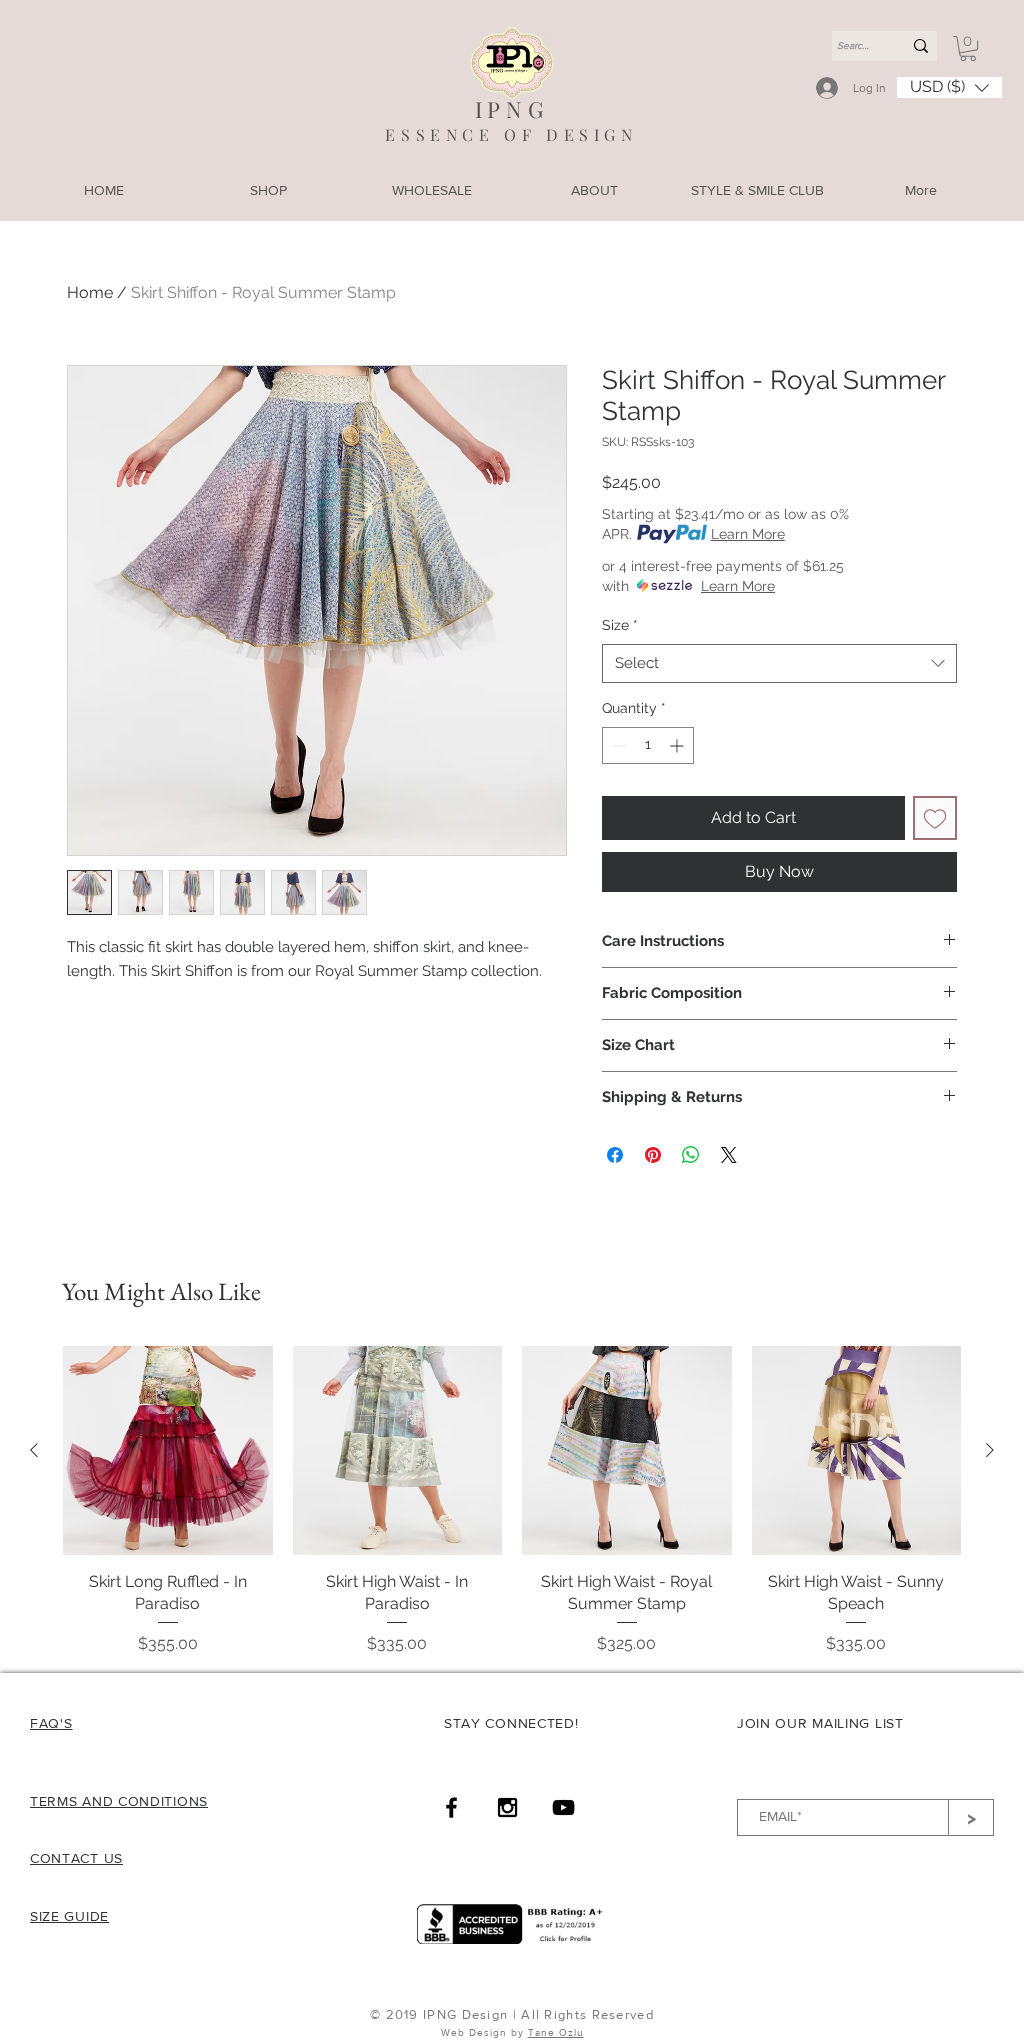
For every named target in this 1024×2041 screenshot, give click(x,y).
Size (620, 625)
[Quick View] (168, 1451)
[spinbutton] (648, 745)
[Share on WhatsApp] (691, 1155)
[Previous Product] (34, 1450)
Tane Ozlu (556, 2032)
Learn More (748, 534)
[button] (968, 48)
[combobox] (779, 663)
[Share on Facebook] (615, 1155)
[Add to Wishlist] (935, 818)
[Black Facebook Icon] (451, 1807)
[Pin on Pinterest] (653, 1155)
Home (90, 292)
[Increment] (678, 745)
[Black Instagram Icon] (507, 1807)
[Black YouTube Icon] (563, 1807)
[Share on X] (729, 1155)
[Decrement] (617, 745)
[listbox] (949, 87)
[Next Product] (990, 1450)
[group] (512, 1501)
